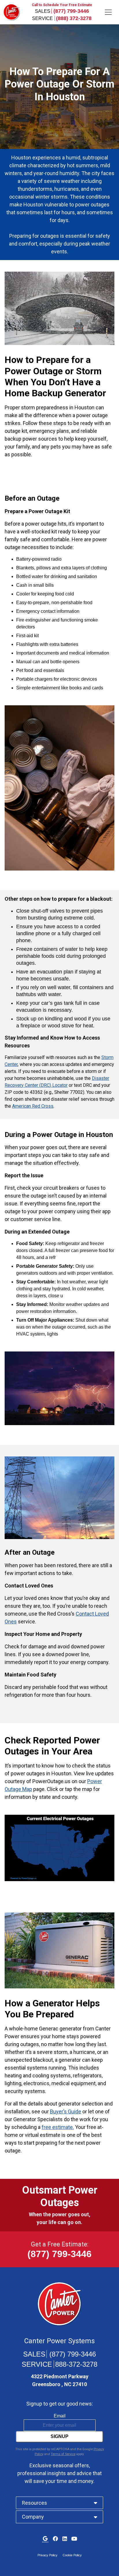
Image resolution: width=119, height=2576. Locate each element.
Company (33, 2517)
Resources (35, 2503)
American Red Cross (33, 1106)
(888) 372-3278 (74, 18)
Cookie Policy (72, 2555)
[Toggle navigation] (108, 12)
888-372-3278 (76, 2364)
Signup (59, 2436)
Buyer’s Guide (66, 2111)
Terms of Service (63, 2454)
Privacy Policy (48, 2555)
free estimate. (58, 2127)
